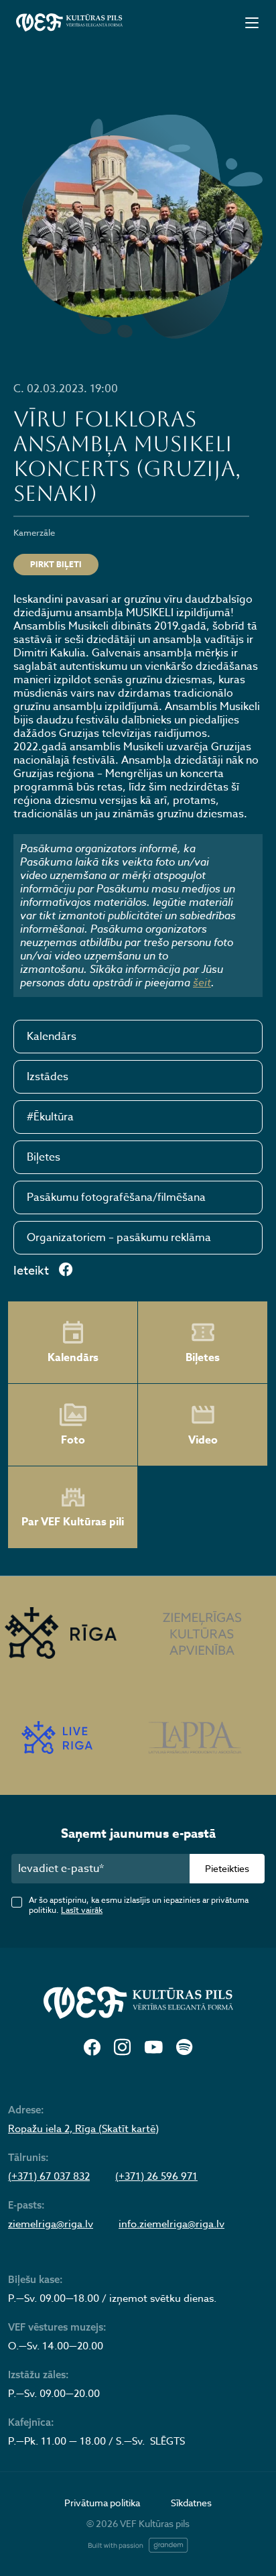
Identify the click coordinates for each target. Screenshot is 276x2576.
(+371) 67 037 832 (49, 2176)
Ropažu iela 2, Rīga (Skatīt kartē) (83, 2129)
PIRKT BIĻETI (56, 564)
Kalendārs (52, 1037)
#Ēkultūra (50, 1117)
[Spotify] (184, 2048)
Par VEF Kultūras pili (73, 1522)
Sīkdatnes (191, 2503)
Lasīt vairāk (82, 1910)
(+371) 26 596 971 (156, 2176)
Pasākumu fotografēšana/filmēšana (116, 1197)
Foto (73, 1440)
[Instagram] (122, 2048)
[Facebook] (92, 2048)
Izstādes (48, 1077)
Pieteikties (227, 1868)
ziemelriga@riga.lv (51, 2224)
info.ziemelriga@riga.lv (171, 2224)
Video (203, 1440)
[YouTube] (153, 2048)
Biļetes (44, 1157)
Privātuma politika (102, 2503)
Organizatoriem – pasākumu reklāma (119, 1238)
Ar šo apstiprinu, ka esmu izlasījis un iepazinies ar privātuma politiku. (139, 1905)
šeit (202, 982)
